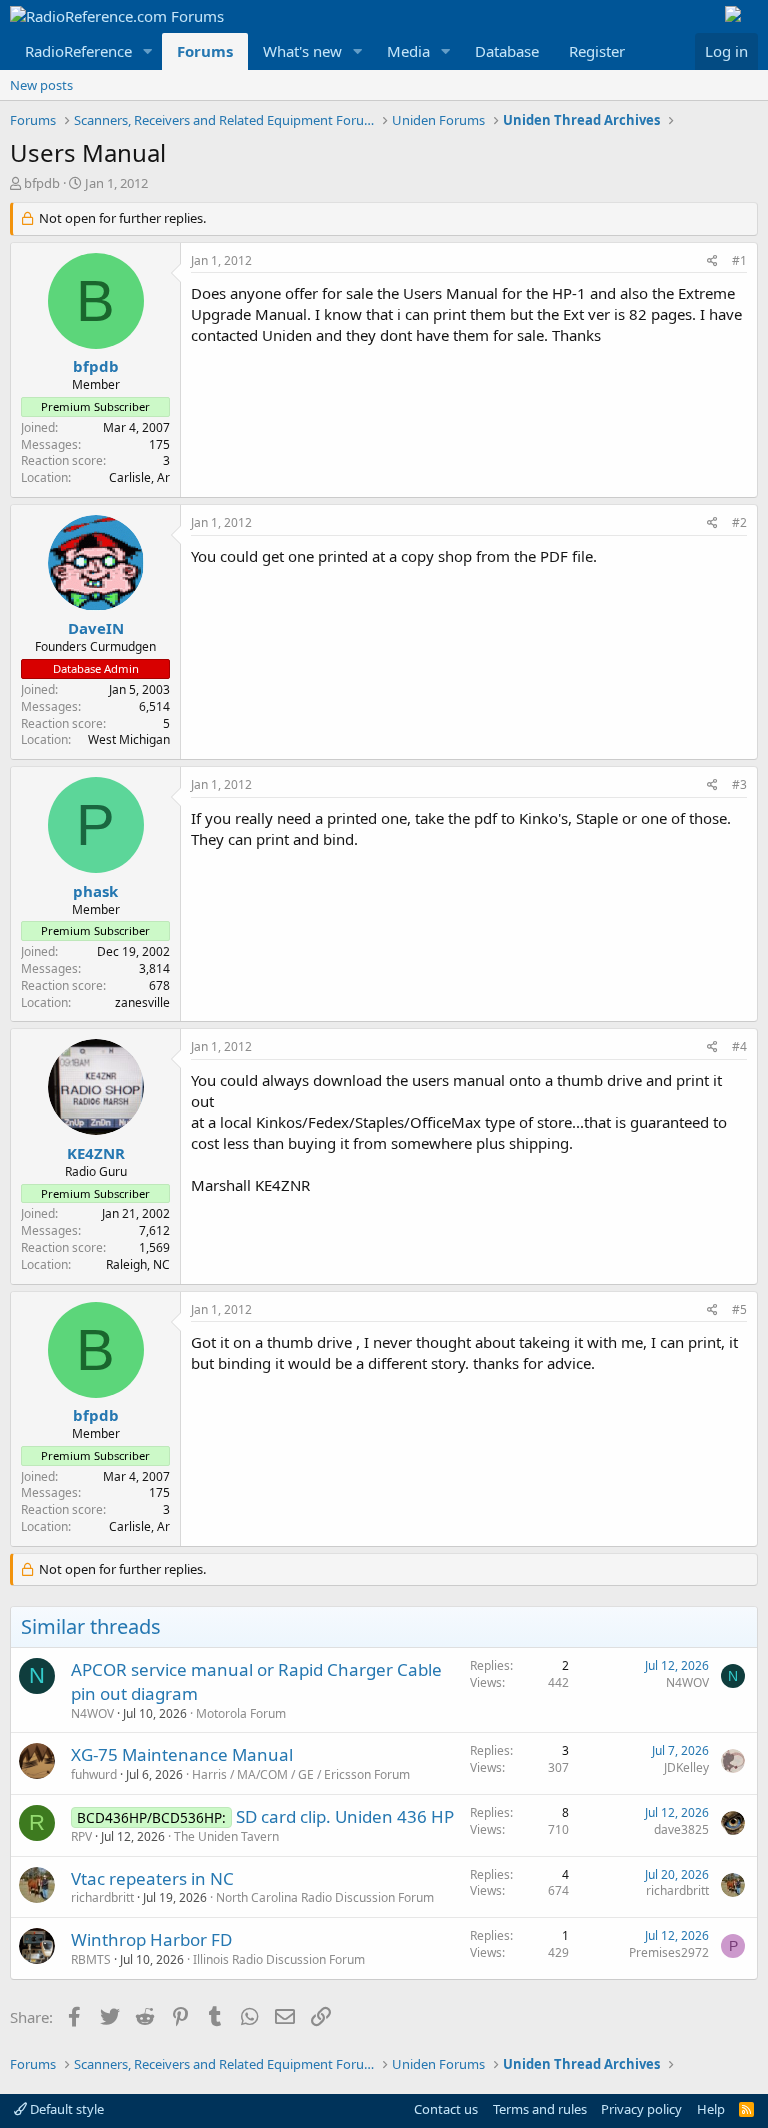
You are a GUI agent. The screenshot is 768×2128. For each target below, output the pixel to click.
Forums (205, 51)
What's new (302, 51)
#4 (739, 1046)
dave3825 (681, 1829)
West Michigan (129, 739)
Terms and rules (540, 2109)
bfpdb (42, 183)
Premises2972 (669, 1952)
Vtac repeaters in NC (152, 1878)
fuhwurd (94, 1774)
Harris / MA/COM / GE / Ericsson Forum (301, 1774)
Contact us (446, 2109)
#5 (739, 1309)
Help (711, 2109)
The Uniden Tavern (226, 1836)
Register (597, 51)
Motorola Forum (241, 1713)
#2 (739, 522)
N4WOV (92, 1713)
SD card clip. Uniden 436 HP (345, 1816)
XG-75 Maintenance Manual (182, 1754)
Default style (65, 2109)
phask (95, 891)
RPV (81, 1836)
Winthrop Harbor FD (151, 1939)
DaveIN (96, 628)
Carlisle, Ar (139, 477)
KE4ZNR (96, 1153)
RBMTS (91, 1959)
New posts (41, 85)
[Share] (712, 261)
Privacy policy (641, 2109)
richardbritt (102, 1897)
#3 (739, 784)
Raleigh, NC (138, 1264)
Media (408, 51)
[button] (148, 51)
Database (507, 51)
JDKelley (686, 1767)
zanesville (142, 1002)
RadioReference (78, 51)
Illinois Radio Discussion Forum (279, 1959)
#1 (739, 260)
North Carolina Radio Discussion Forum (325, 1897)
